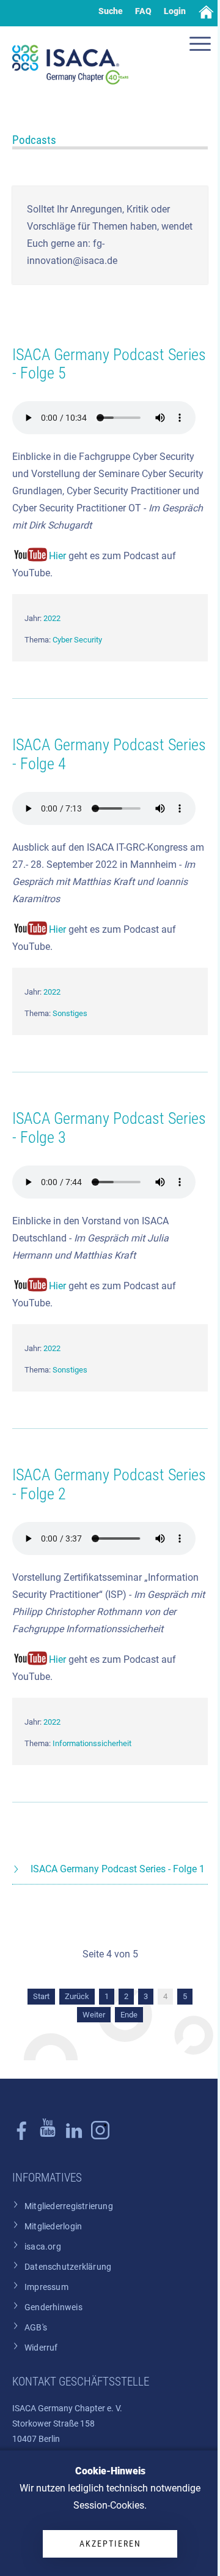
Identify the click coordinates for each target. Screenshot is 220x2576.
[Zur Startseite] (70, 65)
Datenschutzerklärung (68, 2267)
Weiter (94, 2015)
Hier (57, 556)
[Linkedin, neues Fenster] (74, 2137)
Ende (129, 2015)
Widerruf (41, 2348)
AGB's (36, 2328)
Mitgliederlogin (53, 2227)
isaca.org (43, 2247)
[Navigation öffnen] (202, 45)
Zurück (77, 1996)
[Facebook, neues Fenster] (21, 2137)
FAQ (143, 11)
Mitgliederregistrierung (69, 2206)
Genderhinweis (53, 2307)
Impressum (46, 2287)
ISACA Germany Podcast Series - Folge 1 (118, 1869)
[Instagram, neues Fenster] (48, 2137)
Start (41, 1996)
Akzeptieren (110, 2544)
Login (175, 11)
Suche (111, 11)
